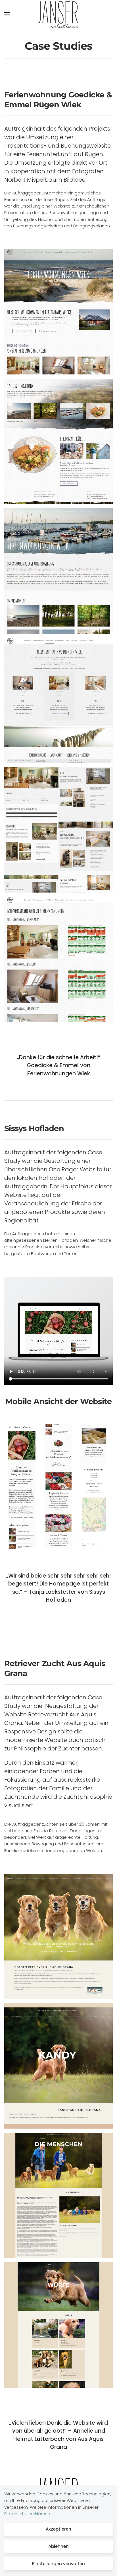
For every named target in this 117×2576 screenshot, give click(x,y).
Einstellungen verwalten (58, 2564)
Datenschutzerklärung (27, 2514)
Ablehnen (58, 2546)
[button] (7, 14)
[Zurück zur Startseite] (58, 14)
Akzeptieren (58, 2529)
